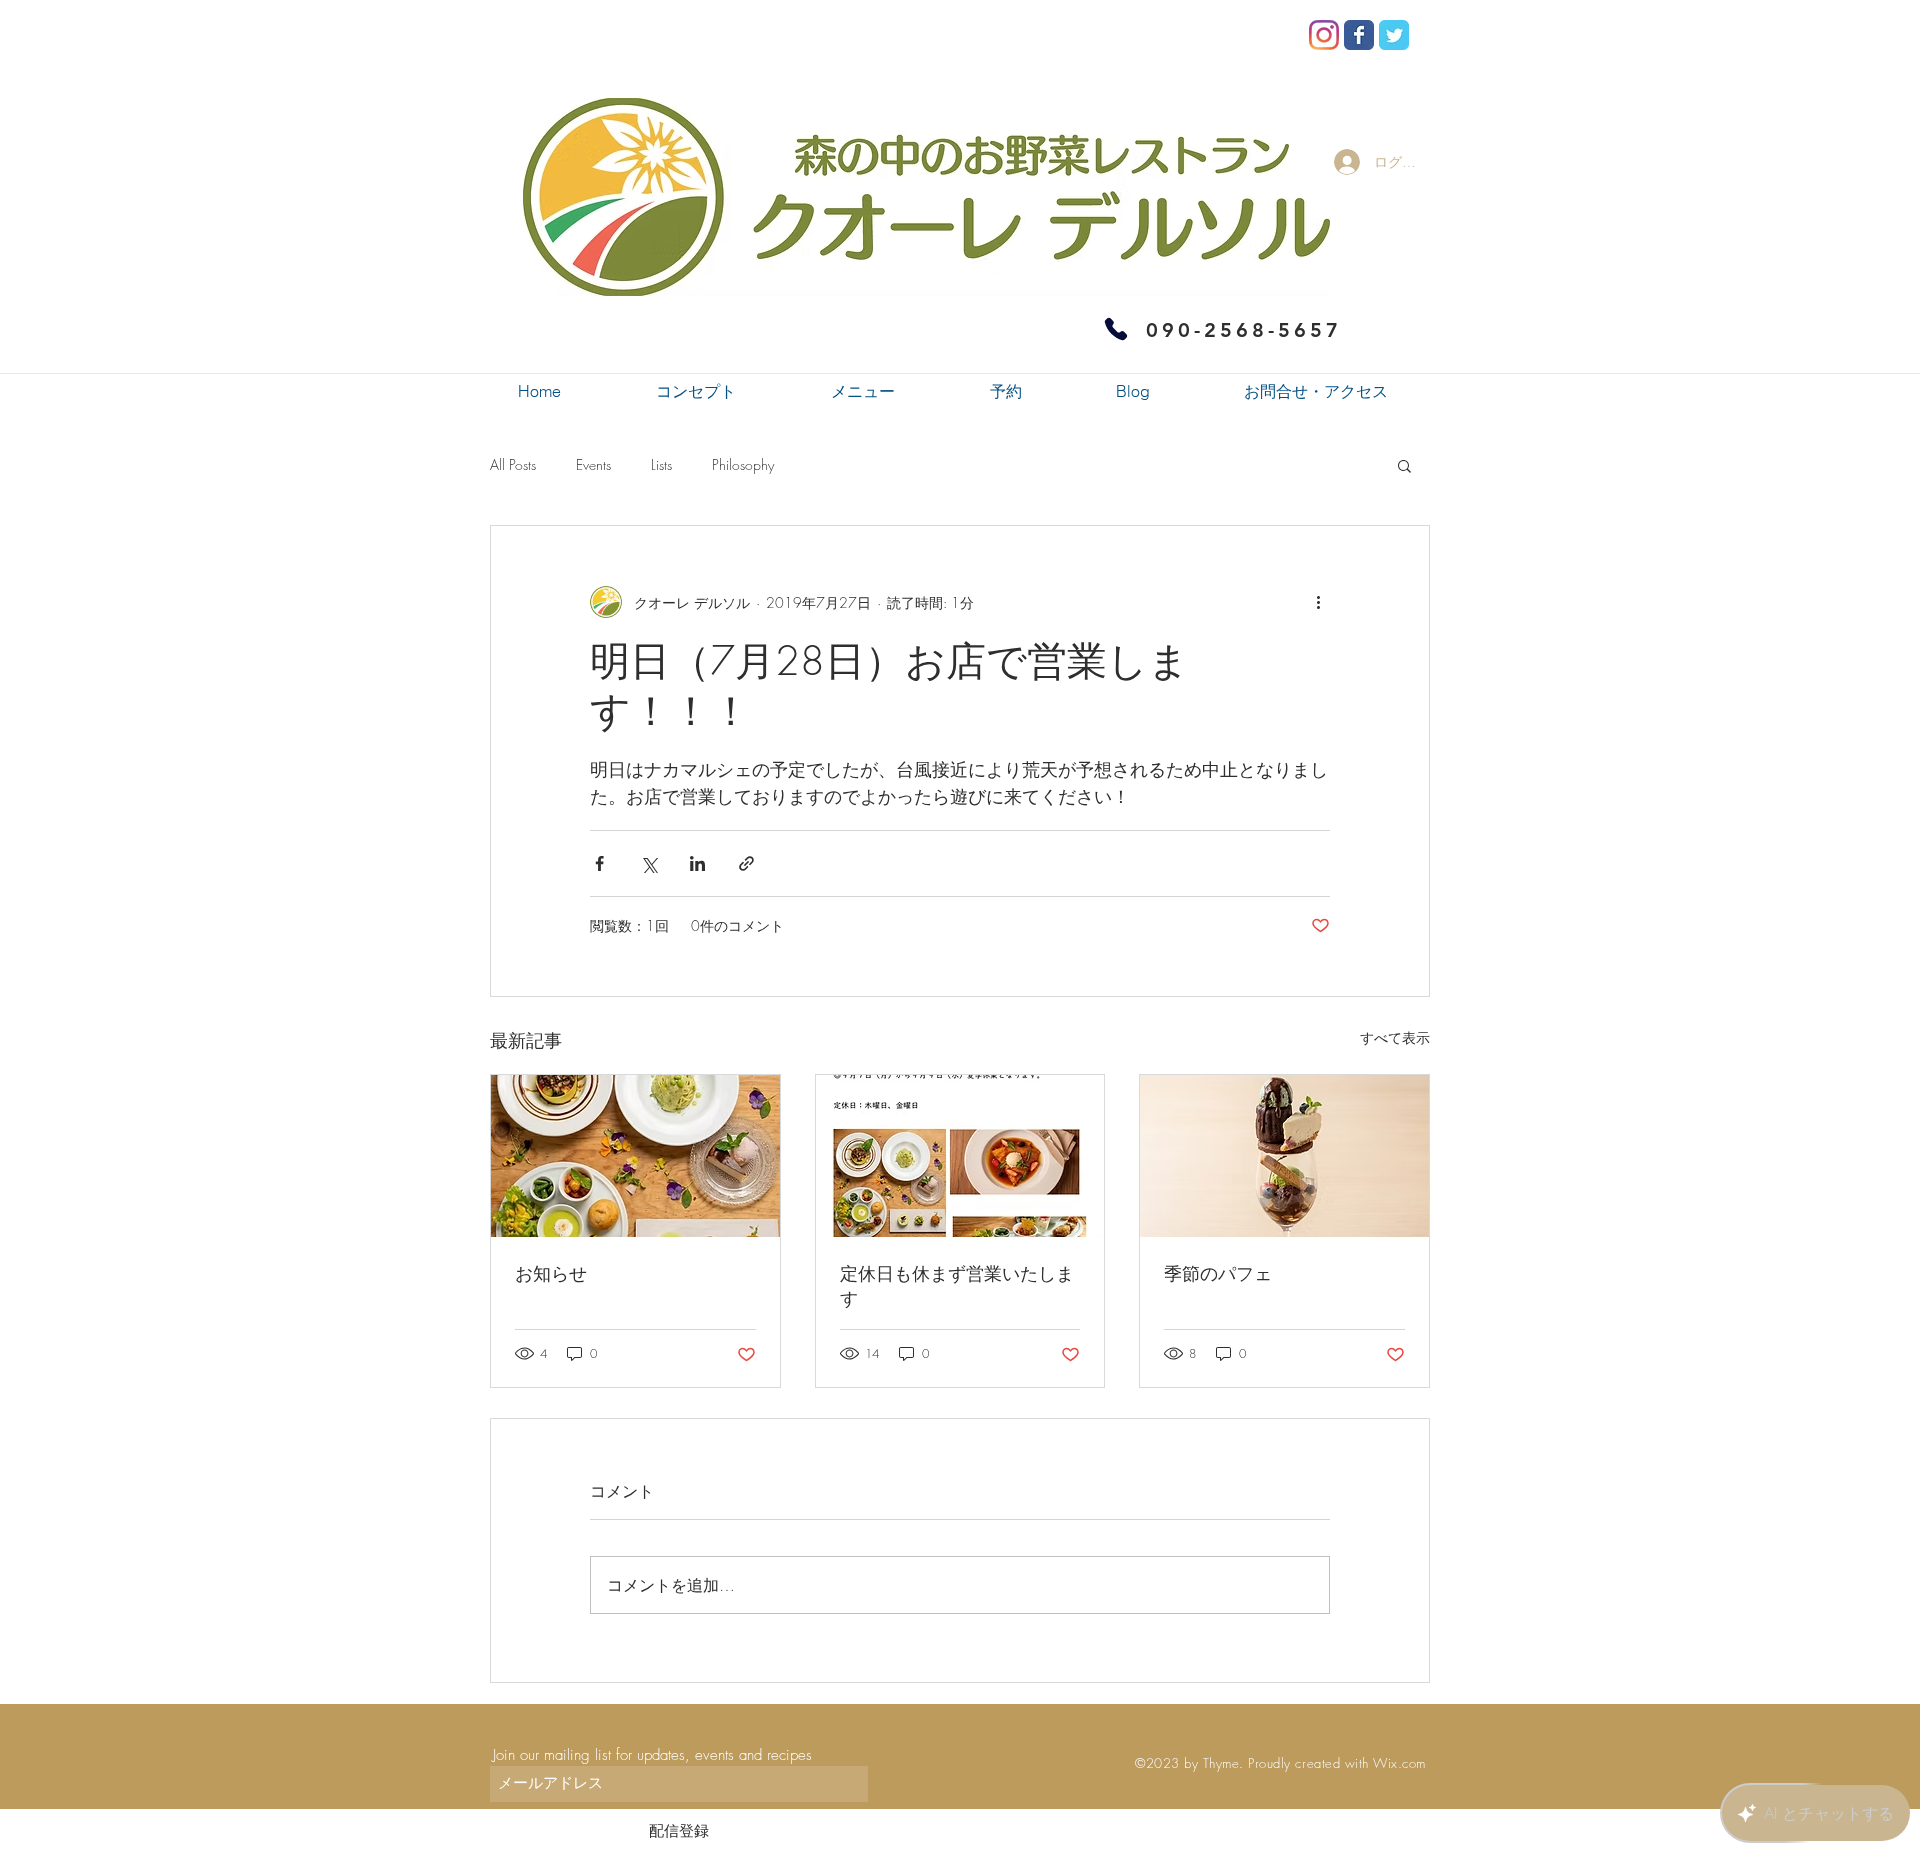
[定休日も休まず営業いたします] (960, 1156)
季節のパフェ (1218, 1273)
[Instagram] (1324, 35)
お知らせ (551, 1273)
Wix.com (1399, 1763)
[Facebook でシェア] (599, 863)
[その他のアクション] (1318, 602)
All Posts (513, 464)
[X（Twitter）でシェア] (648, 863)
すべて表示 (1395, 1037)
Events (593, 464)
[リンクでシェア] (746, 863)
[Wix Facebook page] (1359, 35)
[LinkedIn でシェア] (697, 863)
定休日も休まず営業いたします (957, 1285)
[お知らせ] (635, 1156)
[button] (1404, 465)
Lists (661, 464)
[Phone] (1116, 329)
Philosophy (743, 464)
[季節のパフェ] (1284, 1156)
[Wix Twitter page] (1394, 35)
